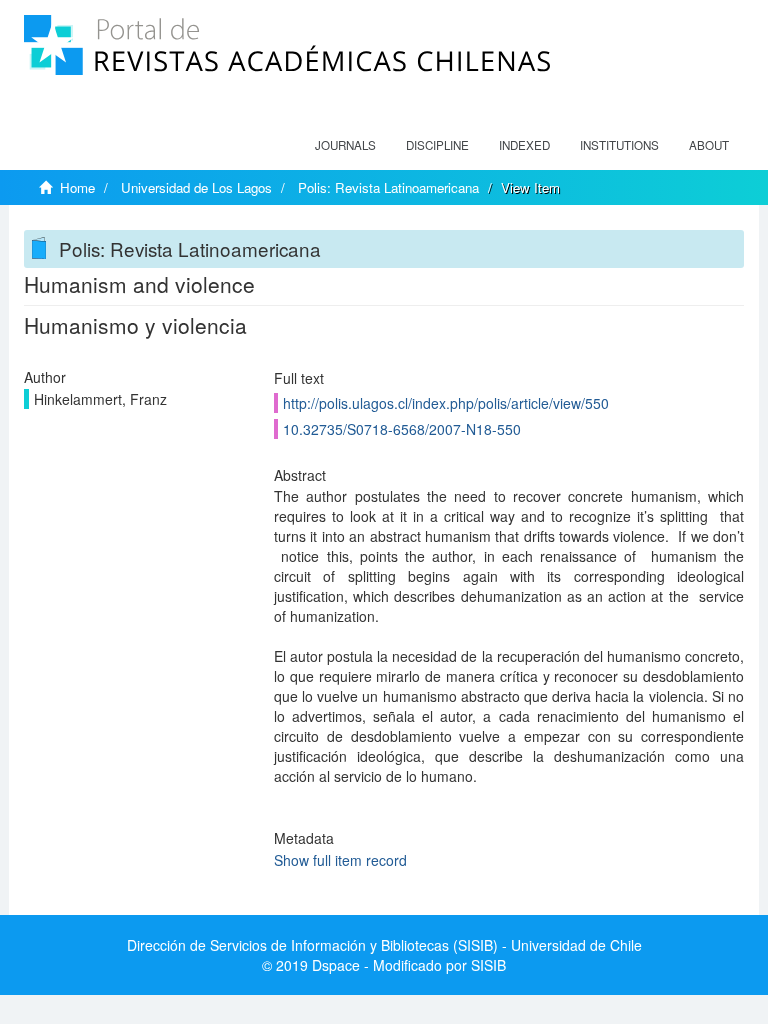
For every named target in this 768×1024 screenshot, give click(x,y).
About (709, 145)
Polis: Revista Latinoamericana (388, 187)
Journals (345, 145)
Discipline (437, 145)
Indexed (524, 145)
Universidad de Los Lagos (196, 187)
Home (77, 187)
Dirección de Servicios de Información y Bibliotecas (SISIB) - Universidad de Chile (384, 945)
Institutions (619, 145)
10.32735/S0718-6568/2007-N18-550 (402, 429)
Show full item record (340, 860)
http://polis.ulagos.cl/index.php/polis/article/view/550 (446, 403)
